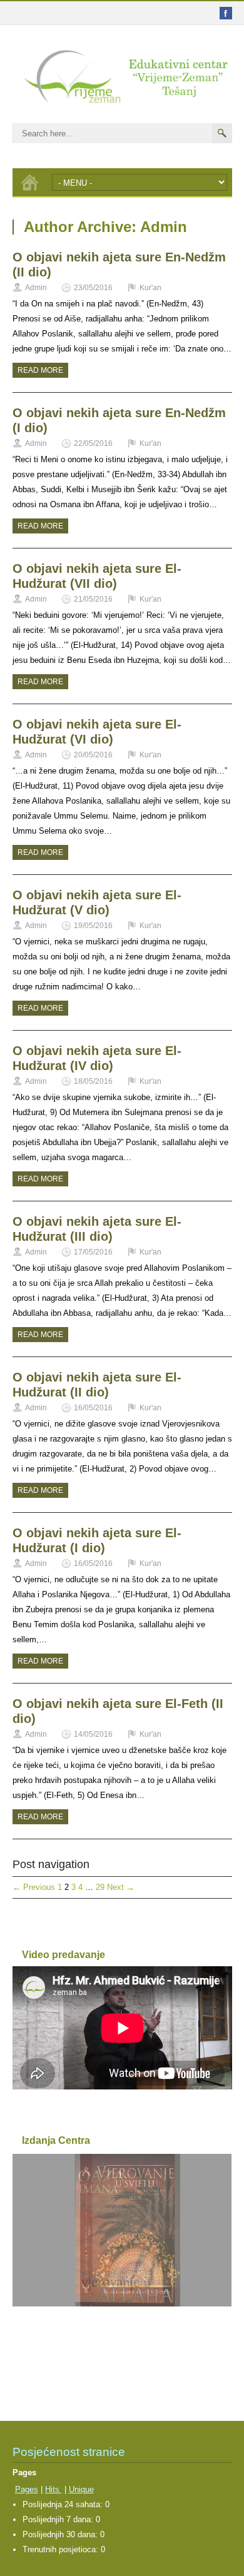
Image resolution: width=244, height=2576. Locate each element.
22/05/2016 (93, 443)
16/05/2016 (93, 1408)
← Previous (34, 1887)
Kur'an (150, 288)
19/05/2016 (93, 926)
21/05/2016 (93, 599)
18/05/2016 (93, 1081)
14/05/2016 (93, 1734)
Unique (81, 2489)
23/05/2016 (93, 288)
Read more (40, 370)
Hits (53, 2489)
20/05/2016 (93, 755)
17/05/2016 (93, 1252)
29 (100, 1887)
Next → (121, 1887)
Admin (36, 288)
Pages (27, 2489)
